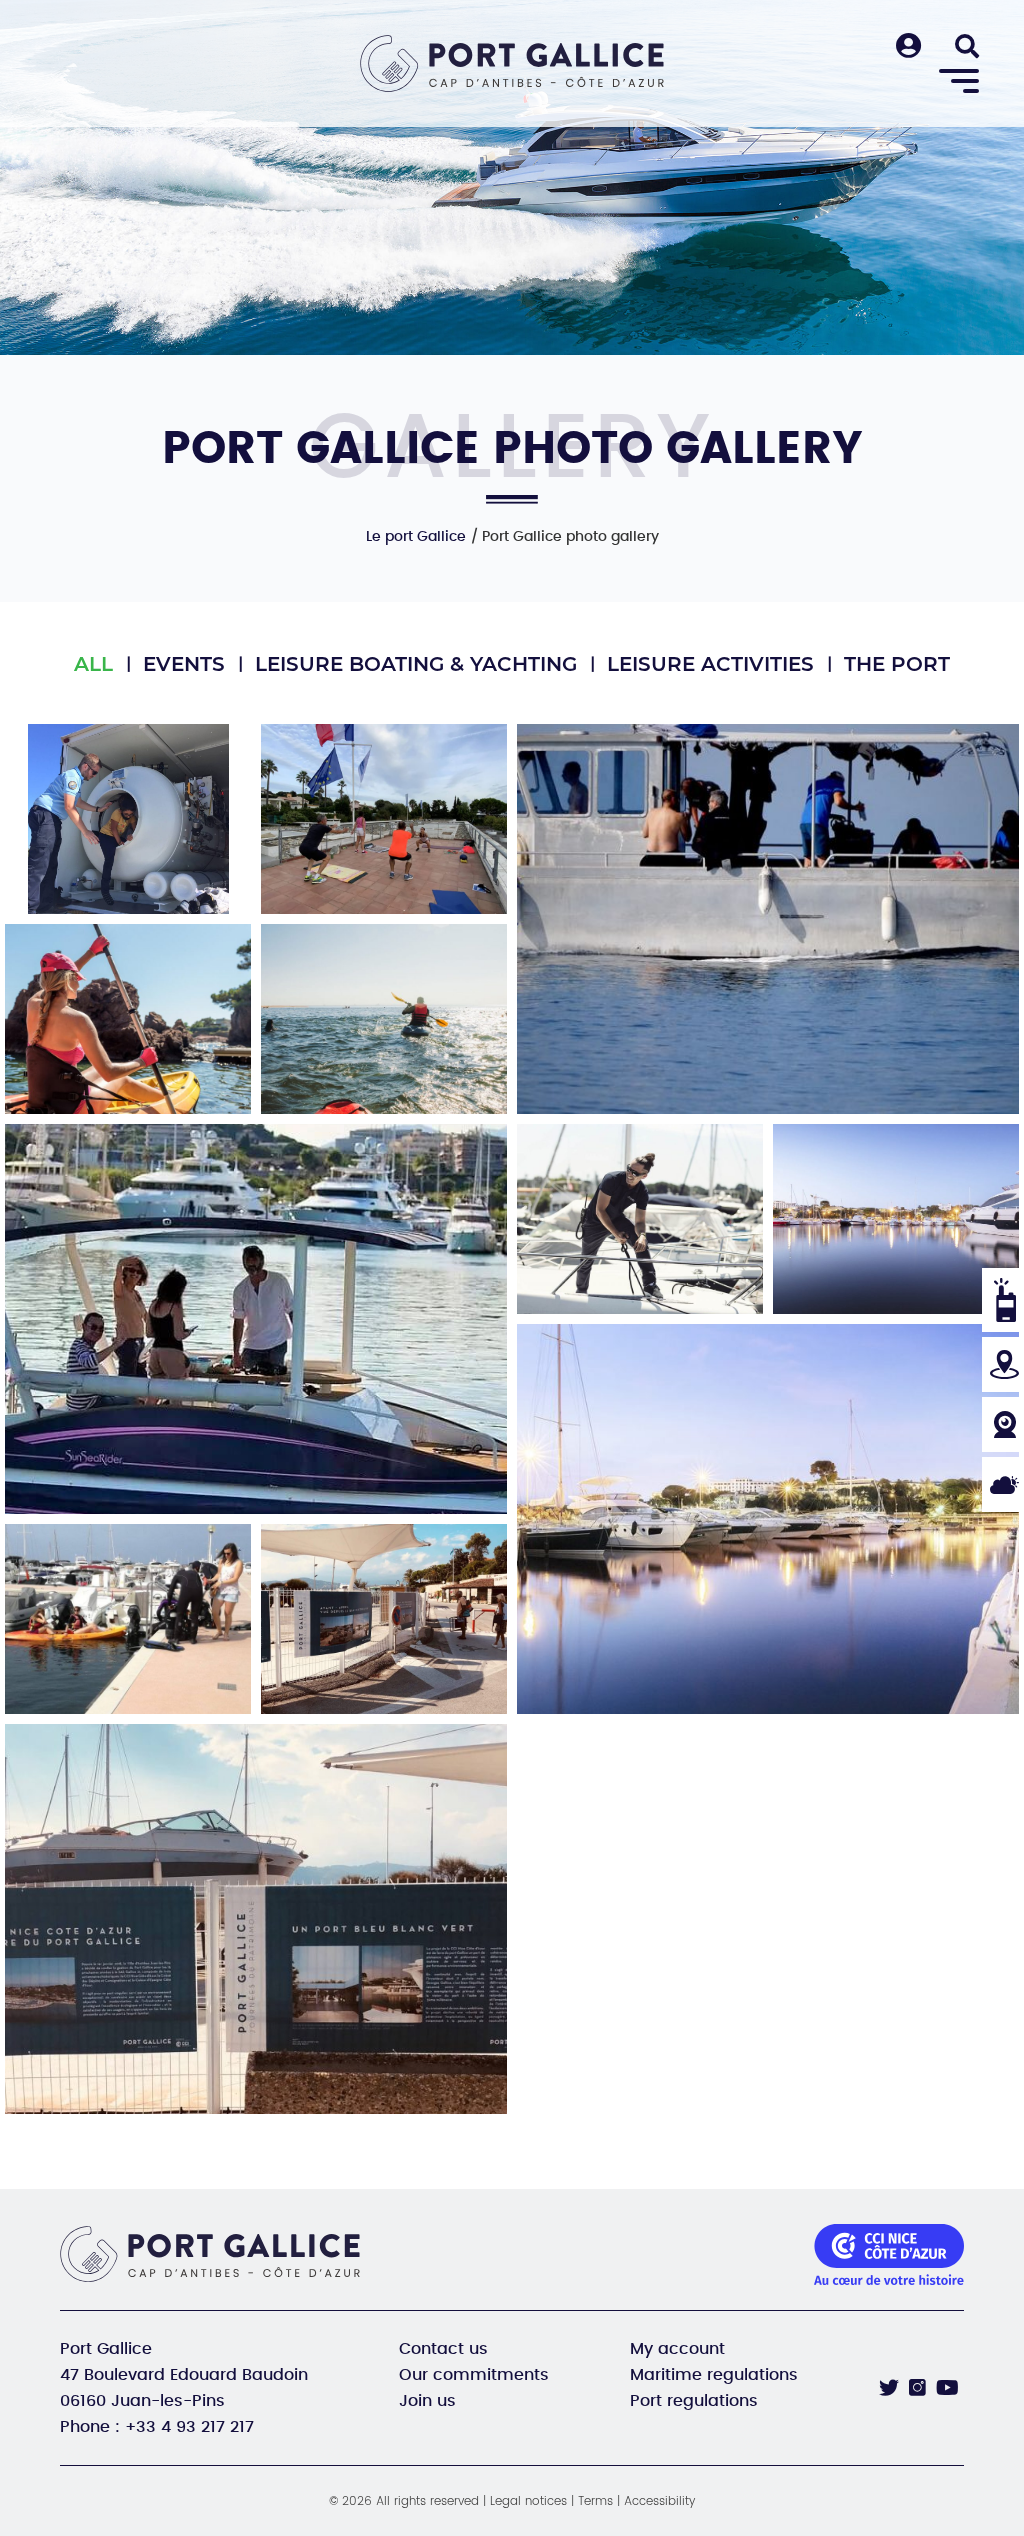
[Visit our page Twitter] (889, 2388)
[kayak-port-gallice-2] (384, 1019)
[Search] (967, 48)
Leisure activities (710, 664)
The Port (897, 664)
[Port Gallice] (512, 63)
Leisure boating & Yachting (416, 664)
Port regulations (694, 2401)
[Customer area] (908, 47)
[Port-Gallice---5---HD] (768, 1519)
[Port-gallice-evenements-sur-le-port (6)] (128, 819)
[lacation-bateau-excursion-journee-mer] (256, 1319)
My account (677, 2349)
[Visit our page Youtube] (947, 2388)
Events (184, 664)
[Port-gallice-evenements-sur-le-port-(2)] (768, 919)
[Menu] (959, 82)
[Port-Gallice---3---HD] (896, 1219)
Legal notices (528, 2501)
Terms (595, 2501)
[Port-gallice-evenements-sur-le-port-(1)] (384, 819)
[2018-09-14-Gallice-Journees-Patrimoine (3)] (384, 1619)
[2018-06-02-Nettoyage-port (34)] (128, 1619)
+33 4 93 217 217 (189, 2427)
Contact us (443, 2349)
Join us (427, 2401)
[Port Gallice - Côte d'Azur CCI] (217, 2254)
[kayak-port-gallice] (128, 1019)
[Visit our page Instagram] (917, 2387)
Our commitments (474, 2375)
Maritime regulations (714, 2375)
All (93, 664)
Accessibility (659, 2501)
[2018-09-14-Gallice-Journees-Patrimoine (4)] (256, 1919)
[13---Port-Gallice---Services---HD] (640, 1219)
